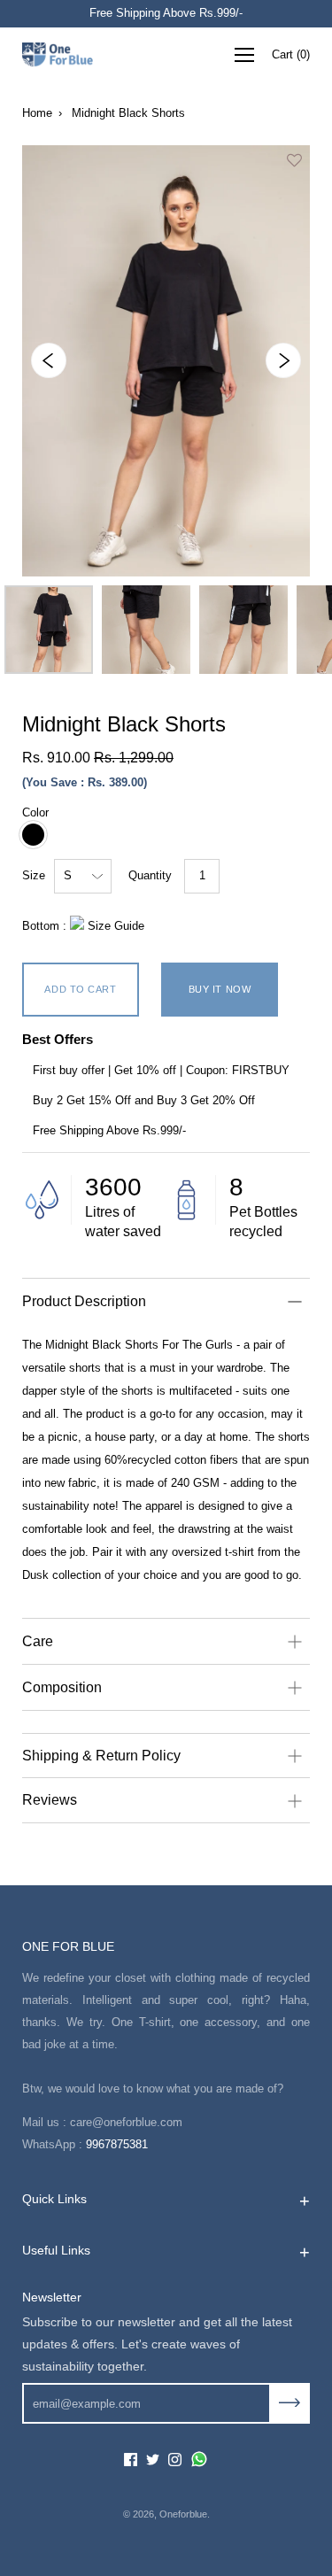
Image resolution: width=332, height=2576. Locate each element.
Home (37, 113)
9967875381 (117, 2144)
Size (34, 875)
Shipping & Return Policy (101, 1756)
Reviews (50, 1800)
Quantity (150, 875)
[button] (294, 165)
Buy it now (220, 989)
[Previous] (49, 360)
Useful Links (56, 2250)
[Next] (283, 360)
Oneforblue (183, 2514)
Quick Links (54, 2199)
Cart (291, 54)
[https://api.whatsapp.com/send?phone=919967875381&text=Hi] (199, 2460)
